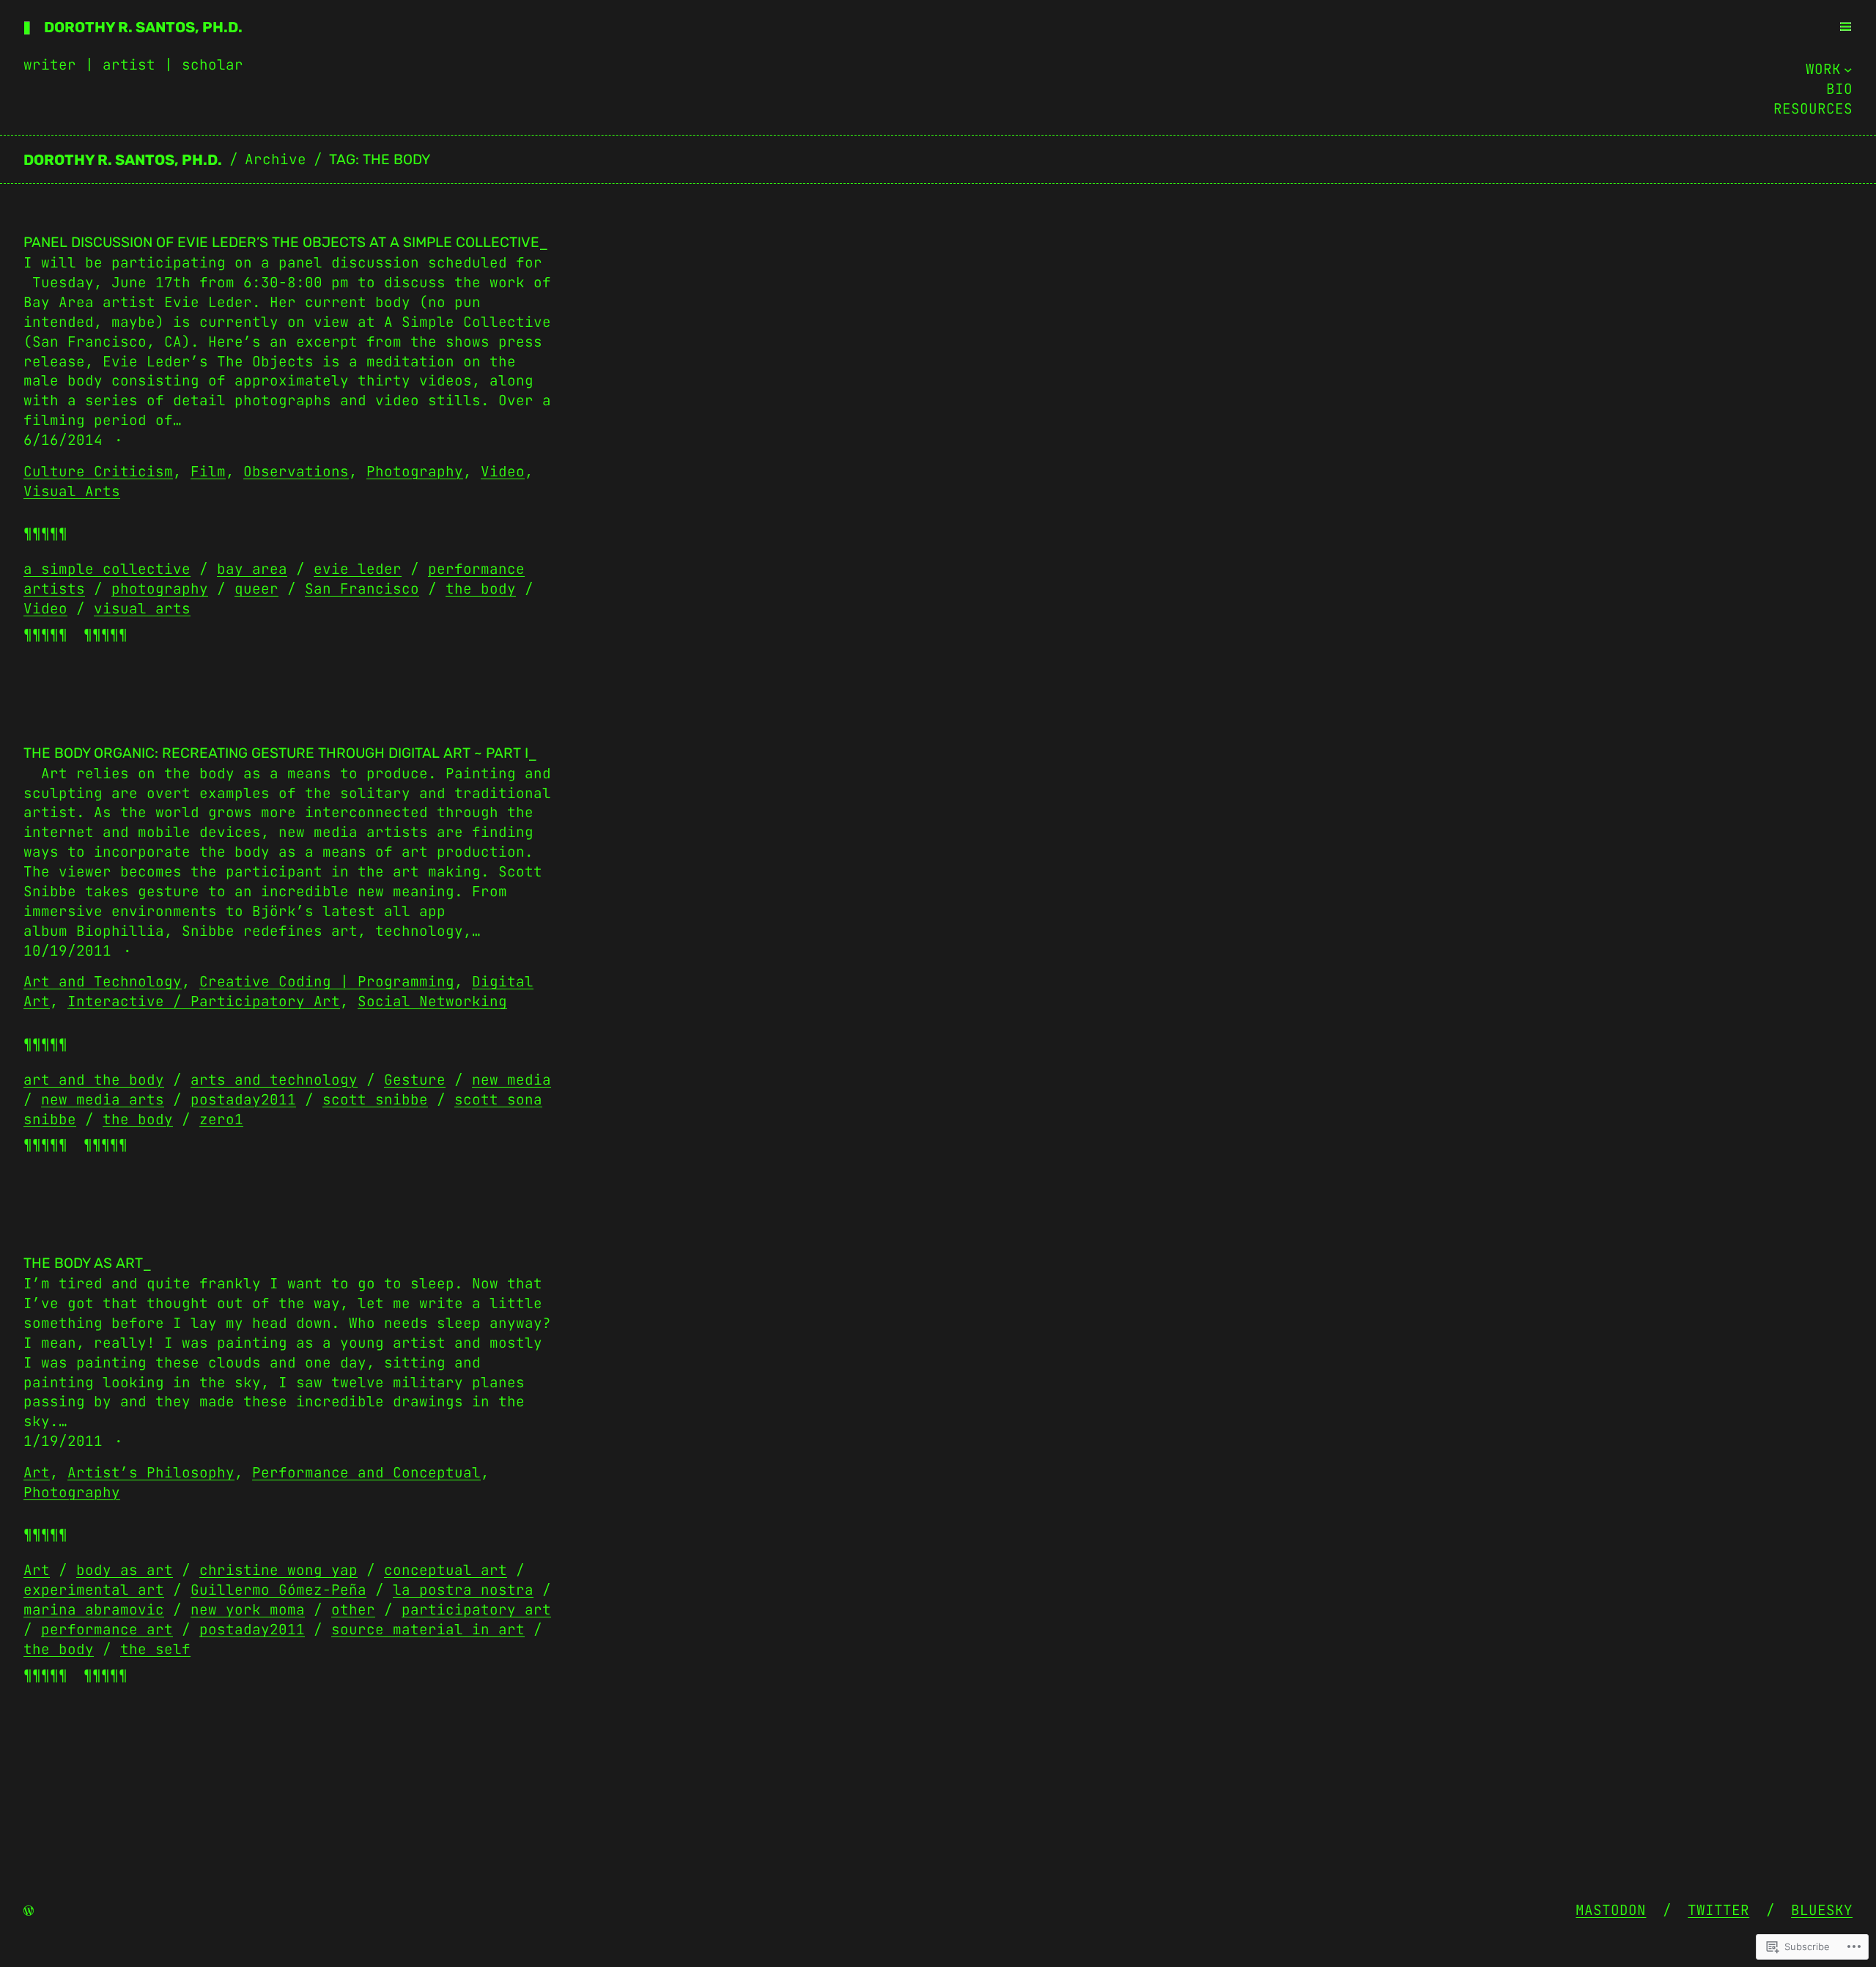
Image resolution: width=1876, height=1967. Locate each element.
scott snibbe (375, 1099)
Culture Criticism (98, 471)
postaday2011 (243, 1099)
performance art (107, 1629)
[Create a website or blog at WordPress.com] (29, 1910)
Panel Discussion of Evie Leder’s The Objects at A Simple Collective (281, 242)
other (353, 1609)
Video (503, 471)
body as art (125, 1570)
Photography (415, 471)
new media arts (103, 1099)
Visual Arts (72, 491)
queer (256, 588)
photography (160, 588)
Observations (296, 471)
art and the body (94, 1080)
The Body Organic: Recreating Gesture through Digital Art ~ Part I (276, 753)
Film (208, 471)
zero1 (221, 1119)
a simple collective (107, 569)
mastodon (1611, 1910)
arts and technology (274, 1080)
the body (481, 588)
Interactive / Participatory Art (204, 1001)
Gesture (415, 1080)
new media (512, 1080)
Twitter (1718, 1910)
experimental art (94, 1590)
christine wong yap (278, 1570)
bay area (252, 569)
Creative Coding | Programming (327, 981)
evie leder (358, 569)
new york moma (248, 1609)
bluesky (1822, 1910)
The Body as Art (83, 1263)
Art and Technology (103, 981)
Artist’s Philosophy (151, 1472)
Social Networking (432, 1001)
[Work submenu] (1848, 70)
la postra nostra (463, 1590)
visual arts (142, 608)
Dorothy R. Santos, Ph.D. (143, 27)
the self (155, 1649)
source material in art (428, 1629)
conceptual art (446, 1570)
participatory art (476, 1609)
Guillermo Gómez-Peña (278, 1590)
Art (37, 1472)
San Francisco (362, 588)
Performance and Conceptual (366, 1472)
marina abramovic (94, 1609)
